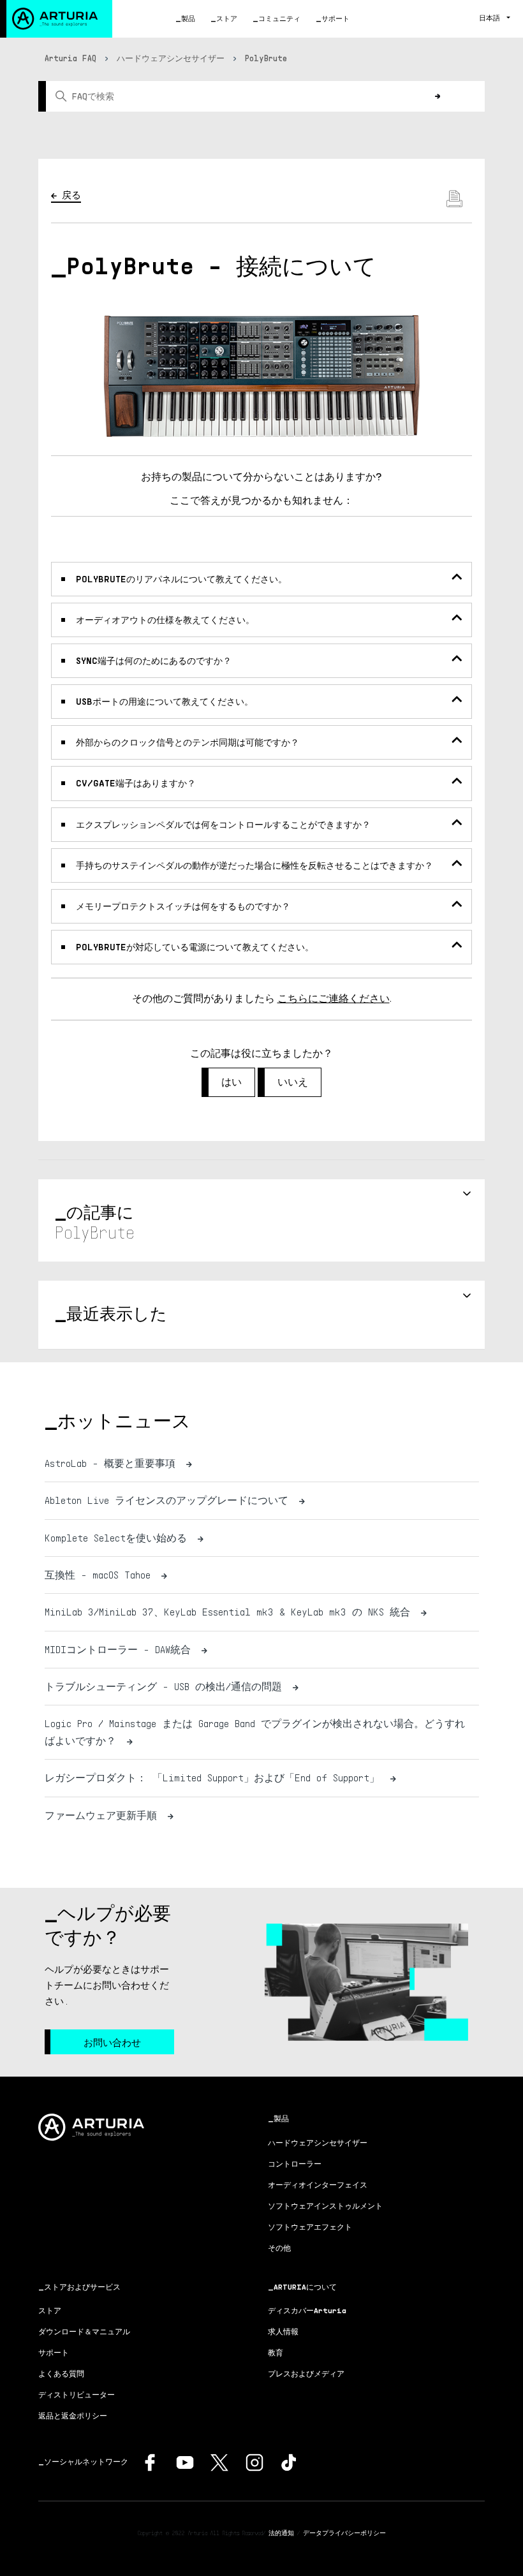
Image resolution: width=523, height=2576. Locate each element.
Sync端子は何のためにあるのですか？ (154, 660)
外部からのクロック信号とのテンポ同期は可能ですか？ (188, 742)
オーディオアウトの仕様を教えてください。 (165, 620)
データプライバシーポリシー (344, 2533)
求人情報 (283, 2331)
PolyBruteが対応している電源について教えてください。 (195, 947)
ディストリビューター (77, 2395)
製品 (188, 18)
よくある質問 (61, 2374)
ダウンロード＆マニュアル (84, 2331)
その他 (279, 2248)
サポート (335, 18)
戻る (71, 195)
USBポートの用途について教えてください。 (165, 701)
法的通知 (281, 2533)
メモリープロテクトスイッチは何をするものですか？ (183, 906)
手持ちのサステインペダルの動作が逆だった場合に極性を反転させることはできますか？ (254, 865)
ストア (227, 18)
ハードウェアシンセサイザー (171, 58)
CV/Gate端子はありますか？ (136, 783)
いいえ (293, 1082)
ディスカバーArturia (307, 2310)
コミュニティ (279, 18)
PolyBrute (266, 58)
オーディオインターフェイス (318, 2185)
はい (232, 1082)
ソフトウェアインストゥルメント (325, 2206)
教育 (276, 2352)
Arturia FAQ (70, 58)
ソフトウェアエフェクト (310, 2227)
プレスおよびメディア (306, 2374)
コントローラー (295, 2164)
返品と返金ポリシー (73, 2416)
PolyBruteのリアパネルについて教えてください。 (181, 579)
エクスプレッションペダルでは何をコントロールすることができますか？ (223, 824)
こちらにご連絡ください (334, 998)
